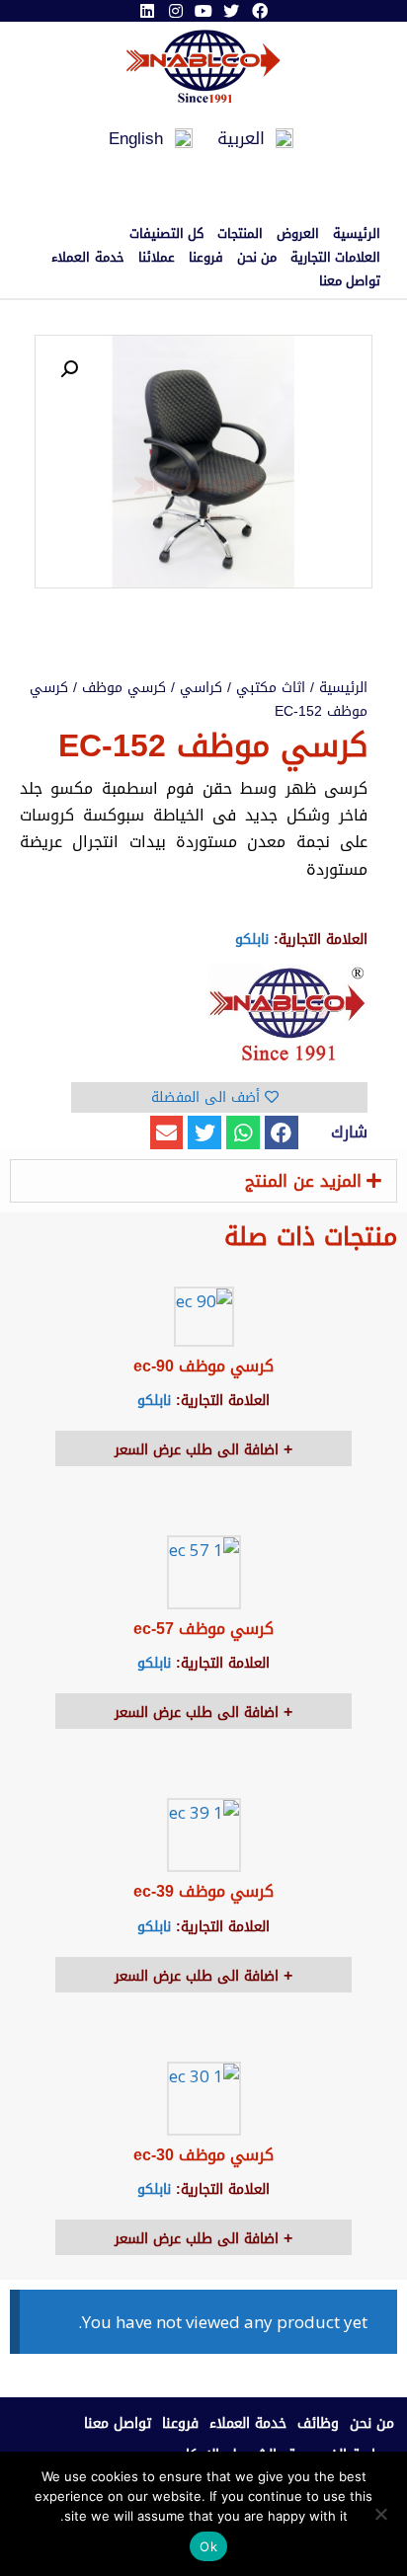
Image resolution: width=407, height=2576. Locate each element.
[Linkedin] (147, 11)
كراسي (201, 688)
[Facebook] (260, 11)
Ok (208, 2546)
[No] (382, 2514)
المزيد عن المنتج (303, 1181)
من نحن (257, 258)
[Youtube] (203, 11)
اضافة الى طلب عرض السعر (199, 1450)
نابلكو (252, 939)
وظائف (318, 2423)
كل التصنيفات (166, 234)
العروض (298, 234)
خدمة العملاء (87, 258)
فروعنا (206, 258)
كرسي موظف (124, 688)
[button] (282, 1132)
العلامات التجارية (335, 258)
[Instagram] (175, 11)
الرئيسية (357, 234)
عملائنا (157, 258)
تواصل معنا (350, 281)
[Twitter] (231, 11)
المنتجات (240, 234)
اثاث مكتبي (271, 688)
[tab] (203, 1181)
